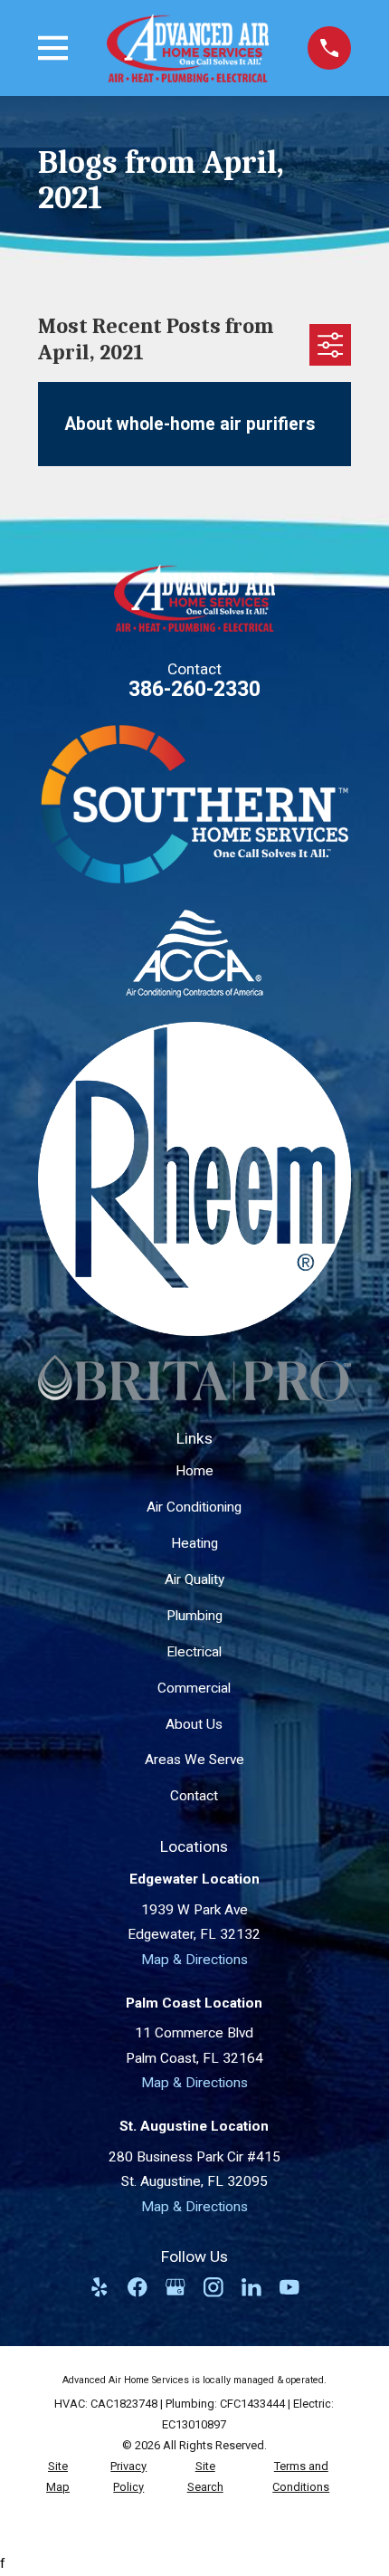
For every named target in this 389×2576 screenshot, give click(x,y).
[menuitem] (58, 2477)
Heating (194, 1543)
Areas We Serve (194, 1760)
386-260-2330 (194, 689)
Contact (194, 1796)
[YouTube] (289, 2287)
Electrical (194, 1652)
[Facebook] (138, 2287)
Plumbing (194, 1616)
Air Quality (194, 1579)
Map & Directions (194, 1960)
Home (194, 1471)
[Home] (188, 48)
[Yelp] (100, 2287)
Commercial (194, 1688)
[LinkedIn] (251, 2287)
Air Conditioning (194, 1507)
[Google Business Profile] (176, 2287)
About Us (194, 1724)
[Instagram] (213, 2287)
